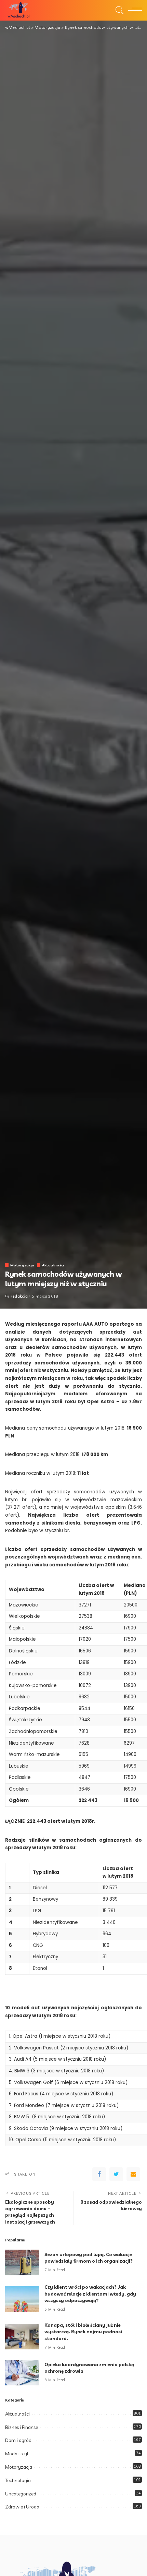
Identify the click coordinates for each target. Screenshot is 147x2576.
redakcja (19, 1296)
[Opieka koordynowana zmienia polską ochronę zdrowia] (22, 2373)
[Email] (133, 2174)
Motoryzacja (22, 1265)
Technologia (18, 2480)
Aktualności (53, 1265)
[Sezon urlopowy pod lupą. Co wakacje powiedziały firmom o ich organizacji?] (22, 2262)
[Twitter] (116, 2174)
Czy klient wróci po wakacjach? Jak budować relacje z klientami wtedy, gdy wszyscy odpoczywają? (90, 2294)
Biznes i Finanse (22, 2427)
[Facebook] (99, 2174)
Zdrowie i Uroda (22, 2507)
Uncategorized (21, 2494)
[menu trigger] (133, 10)
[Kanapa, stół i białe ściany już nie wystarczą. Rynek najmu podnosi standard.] (22, 2337)
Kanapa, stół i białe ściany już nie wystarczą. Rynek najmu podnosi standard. (83, 2332)
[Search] (118, 10)
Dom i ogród (18, 2440)
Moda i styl (17, 2454)
